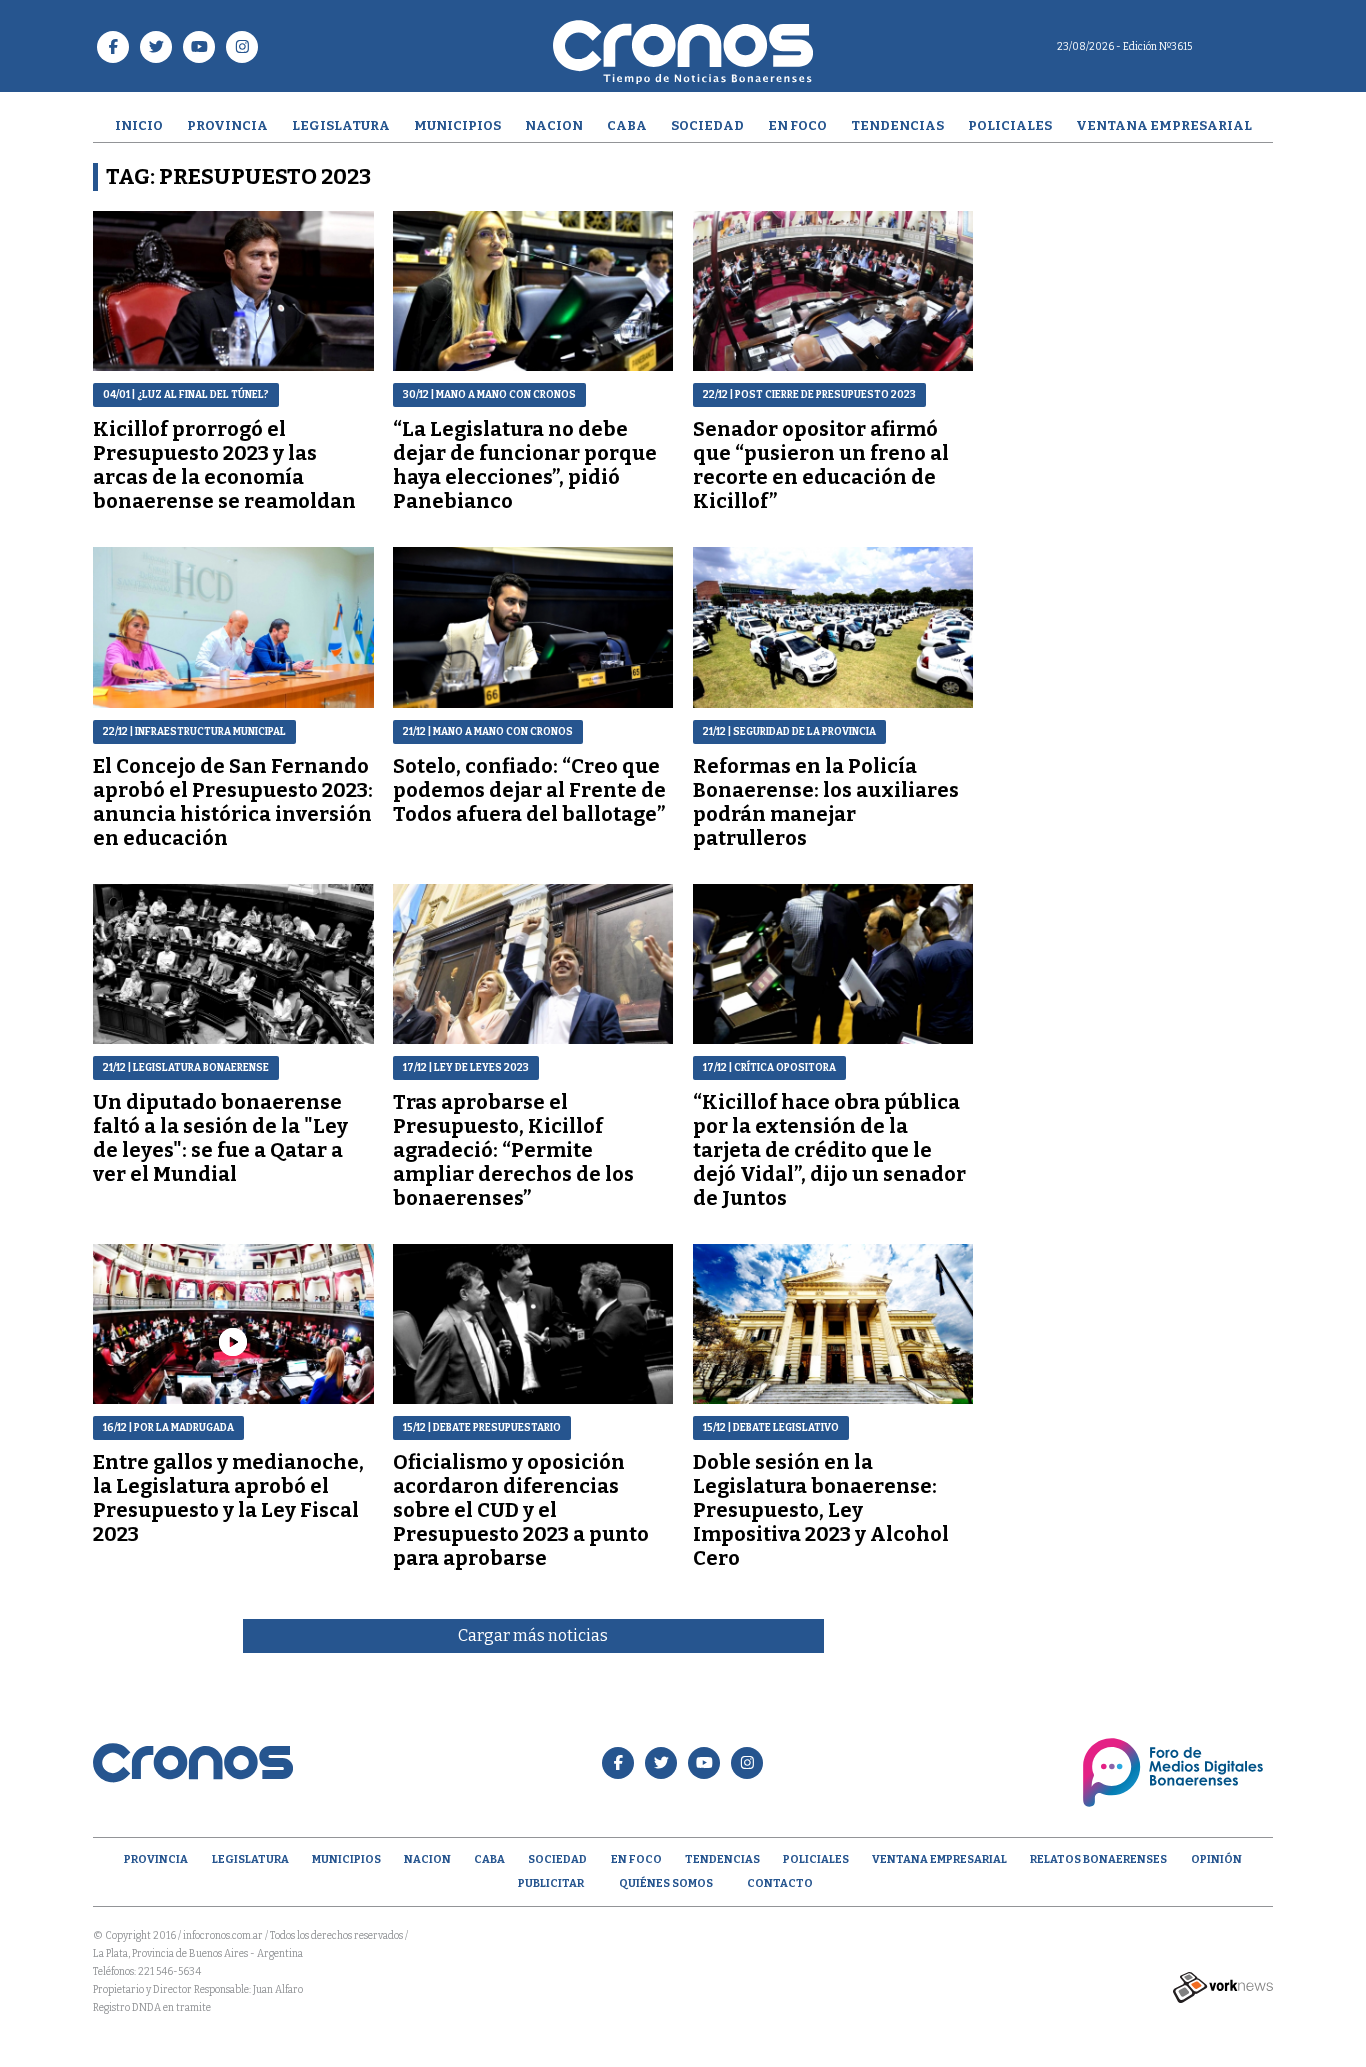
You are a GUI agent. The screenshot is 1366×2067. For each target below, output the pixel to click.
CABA (627, 125)
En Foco (797, 125)
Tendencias (897, 125)
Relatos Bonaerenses (1098, 1859)
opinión (1216, 1859)
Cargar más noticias (533, 1635)
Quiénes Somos (666, 1883)
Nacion (554, 125)
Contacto (780, 1883)
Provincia (227, 125)
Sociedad (707, 125)
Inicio (139, 125)
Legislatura (341, 125)
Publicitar (551, 1883)
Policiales (1010, 125)
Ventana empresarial (1164, 125)
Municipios (457, 125)
